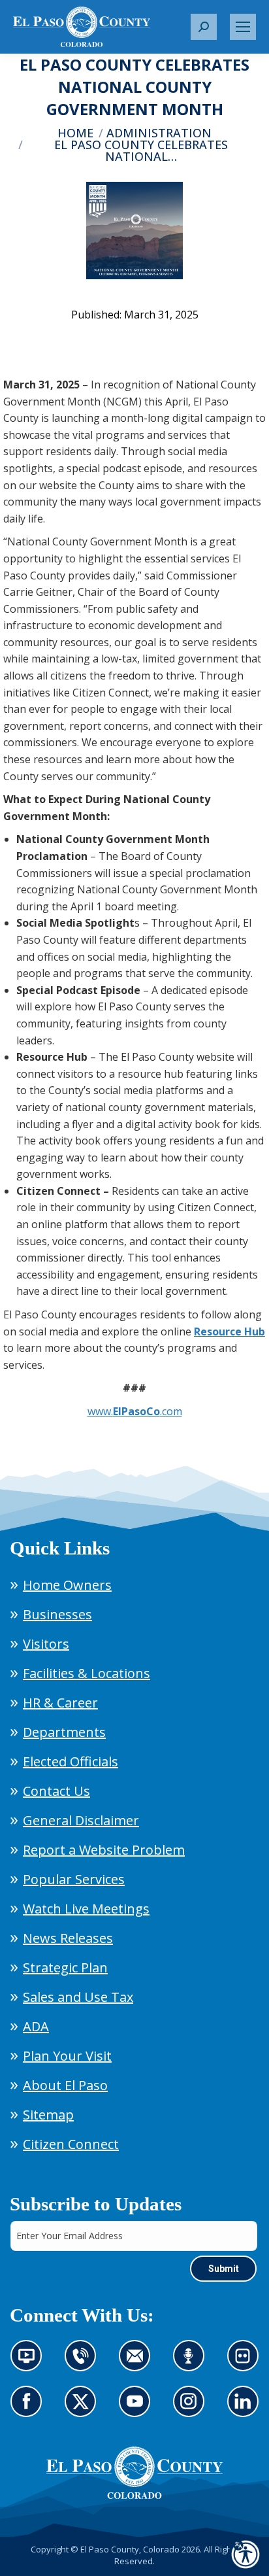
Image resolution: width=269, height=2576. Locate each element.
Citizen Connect (71, 2144)
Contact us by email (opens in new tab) (139, 2363)
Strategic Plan (65, 1967)
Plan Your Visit (67, 2056)
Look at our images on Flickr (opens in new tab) (247, 2363)
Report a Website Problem (104, 1850)
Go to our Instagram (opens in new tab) (193, 2409)
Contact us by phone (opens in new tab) (84, 2363)
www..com (135, 1411)
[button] (204, 27)
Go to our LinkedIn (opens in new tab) (246, 2409)
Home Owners (67, 1585)
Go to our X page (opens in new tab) (84, 2409)
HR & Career (60, 1703)
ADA (36, 2026)
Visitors (46, 1644)
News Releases (68, 1938)
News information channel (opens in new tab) (30, 2363)
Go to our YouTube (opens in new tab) (138, 2409)
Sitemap (48, 2115)
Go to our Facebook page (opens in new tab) (30, 2409)
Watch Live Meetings (86, 1909)
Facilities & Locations (87, 1673)
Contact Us (56, 1791)
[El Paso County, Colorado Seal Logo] (134, 2473)
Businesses (57, 1614)
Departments (64, 1732)
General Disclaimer (81, 1820)
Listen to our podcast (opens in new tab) (192, 2363)
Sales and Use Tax (78, 1997)
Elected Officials (71, 1761)
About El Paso (65, 2085)
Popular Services (74, 1879)
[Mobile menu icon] (243, 27)
